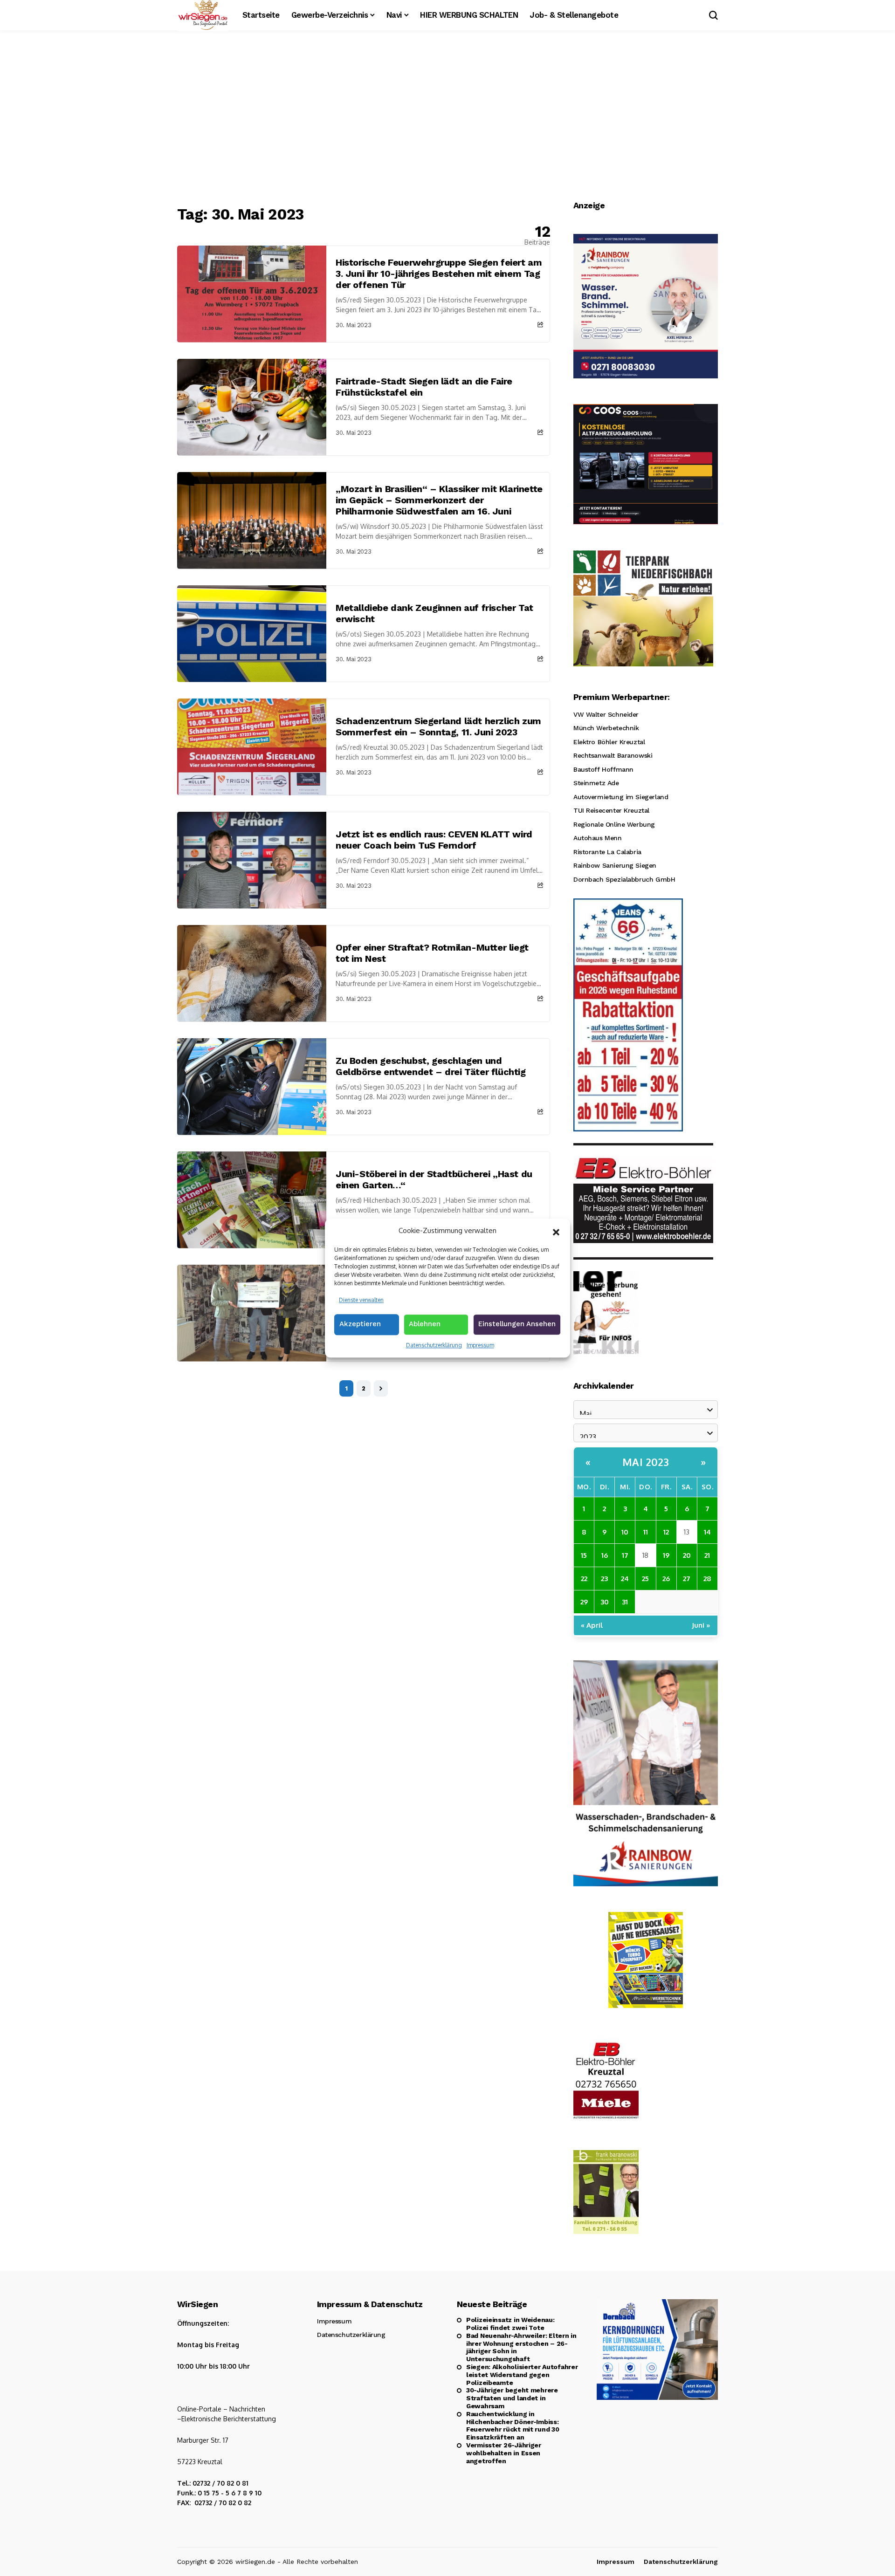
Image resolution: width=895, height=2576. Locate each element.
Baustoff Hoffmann (603, 769)
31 (625, 1602)
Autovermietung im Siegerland (621, 797)
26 (666, 1579)
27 (687, 1579)
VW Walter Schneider (606, 714)
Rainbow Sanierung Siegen (615, 865)
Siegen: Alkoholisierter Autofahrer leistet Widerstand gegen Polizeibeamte (522, 2375)
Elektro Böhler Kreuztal (609, 742)
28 (707, 1579)
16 (605, 1555)
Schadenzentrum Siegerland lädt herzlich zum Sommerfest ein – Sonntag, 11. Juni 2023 (438, 726)
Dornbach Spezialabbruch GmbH (624, 879)
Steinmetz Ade (596, 783)
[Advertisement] (447, 119)
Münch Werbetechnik (606, 728)
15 (584, 1555)
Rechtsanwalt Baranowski (613, 755)
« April (592, 1625)
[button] (556, 1231)
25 (645, 1579)
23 (604, 1579)
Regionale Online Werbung (614, 824)
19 (666, 1555)
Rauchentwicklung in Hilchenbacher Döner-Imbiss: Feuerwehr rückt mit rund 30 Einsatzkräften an (513, 2425)
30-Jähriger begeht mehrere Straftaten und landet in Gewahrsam (512, 2398)
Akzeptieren (360, 1324)
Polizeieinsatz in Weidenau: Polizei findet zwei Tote (510, 2324)
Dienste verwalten (361, 1300)
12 (666, 1532)
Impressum (480, 1345)
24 (625, 1579)
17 (625, 1555)
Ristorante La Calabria (607, 852)
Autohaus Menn (598, 838)
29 (584, 1602)
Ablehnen (425, 1324)
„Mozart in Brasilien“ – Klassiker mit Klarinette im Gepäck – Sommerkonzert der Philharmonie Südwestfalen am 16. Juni (439, 500)
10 (625, 1532)
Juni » (701, 1625)
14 (707, 1532)
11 (646, 1532)
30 (605, 1602)
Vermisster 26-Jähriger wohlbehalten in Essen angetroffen (504, 2453)
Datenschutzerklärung (434, 1345)
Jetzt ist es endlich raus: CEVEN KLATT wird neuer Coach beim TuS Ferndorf (434, 840)
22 (584, 1579)
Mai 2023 (646, 1462)
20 (687, 1555)
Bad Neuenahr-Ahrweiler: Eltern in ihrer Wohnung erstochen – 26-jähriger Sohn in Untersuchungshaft (521, 2347)
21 (707, 1555)
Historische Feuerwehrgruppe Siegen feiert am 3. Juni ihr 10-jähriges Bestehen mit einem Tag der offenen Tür (439, 274)
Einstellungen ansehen (517, 1324)
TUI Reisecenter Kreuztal (611, 810)
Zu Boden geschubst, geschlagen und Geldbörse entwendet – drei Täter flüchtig (431, 1066)
